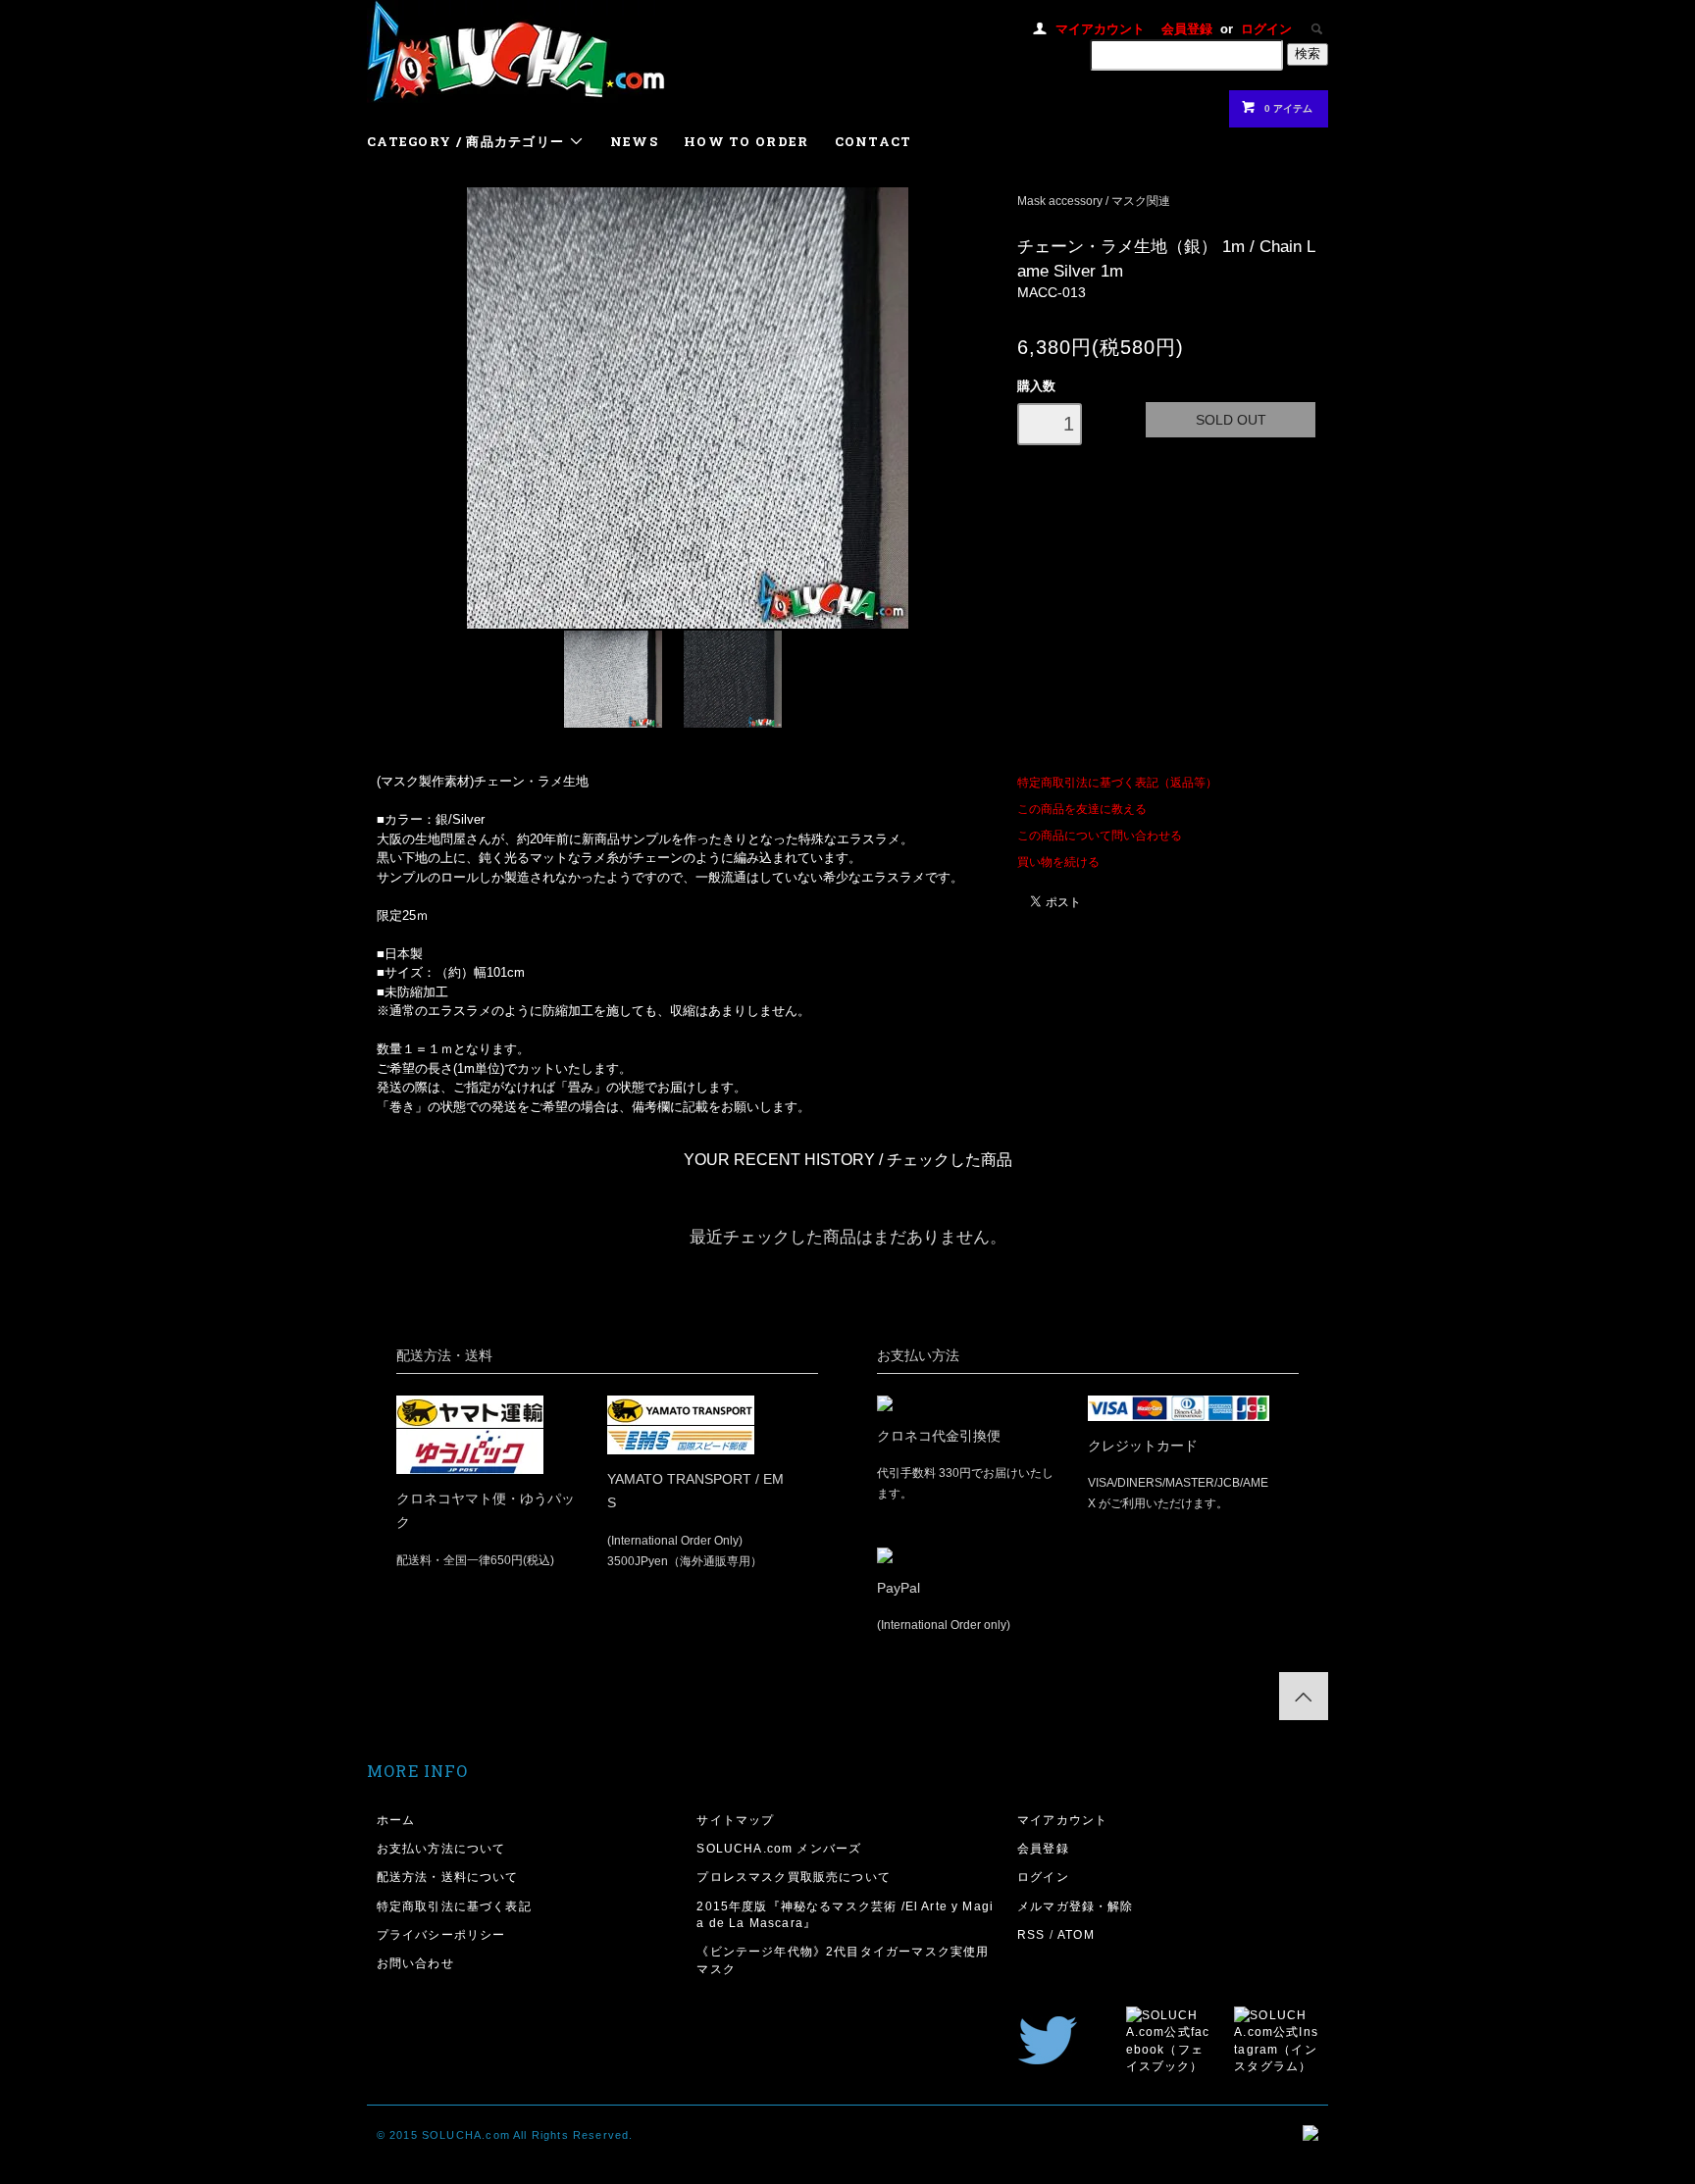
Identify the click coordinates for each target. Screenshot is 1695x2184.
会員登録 (1187, 29)
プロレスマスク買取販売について (794, 1877)
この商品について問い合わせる (1100, 835)
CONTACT (873, 141)
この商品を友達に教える (1082, 809)
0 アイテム (1288, 108)
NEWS (634, 141)
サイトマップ (735, 1820)
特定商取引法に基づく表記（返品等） (1117, 782)
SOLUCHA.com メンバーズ (779, 1848)
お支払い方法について (441, 1848)
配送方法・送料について (448, 1877)
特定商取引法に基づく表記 (454, 1906)
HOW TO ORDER (746, 141)
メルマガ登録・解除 (1076, 1906)
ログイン (1266, 29)
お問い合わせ (415, 1963)
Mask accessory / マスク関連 (1094, 201)
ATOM (1076, 1934)
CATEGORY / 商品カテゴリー (468, 141)
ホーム (396, 1820)
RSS (1031, 1934)
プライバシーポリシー (441, 1934)
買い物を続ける (1058, 862)
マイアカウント (1100, 29)
